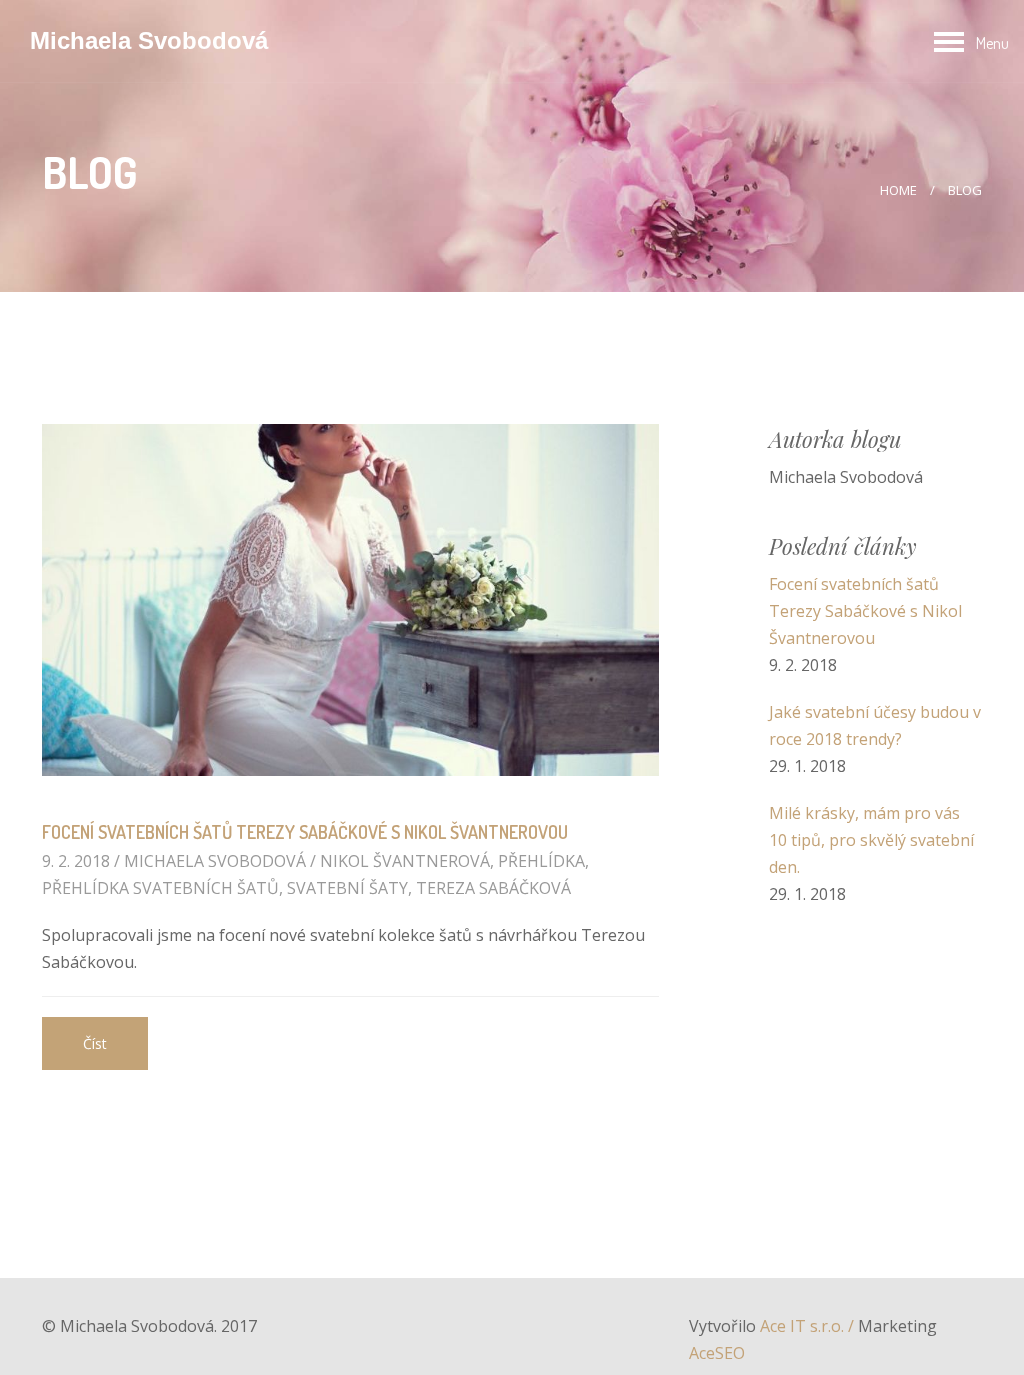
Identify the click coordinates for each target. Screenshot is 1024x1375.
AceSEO (717, 1353)
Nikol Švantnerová (405, 861)
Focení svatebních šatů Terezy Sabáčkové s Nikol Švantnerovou (305, 832)
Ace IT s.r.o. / (809, 1326)
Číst (95, 1043)
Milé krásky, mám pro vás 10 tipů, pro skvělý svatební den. (871, 840)
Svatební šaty (347, 888)
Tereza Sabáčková (493, 888)
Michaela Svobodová (149, 40)
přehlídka (541, 861)
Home (900, 190)
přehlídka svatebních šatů (160, 888)
